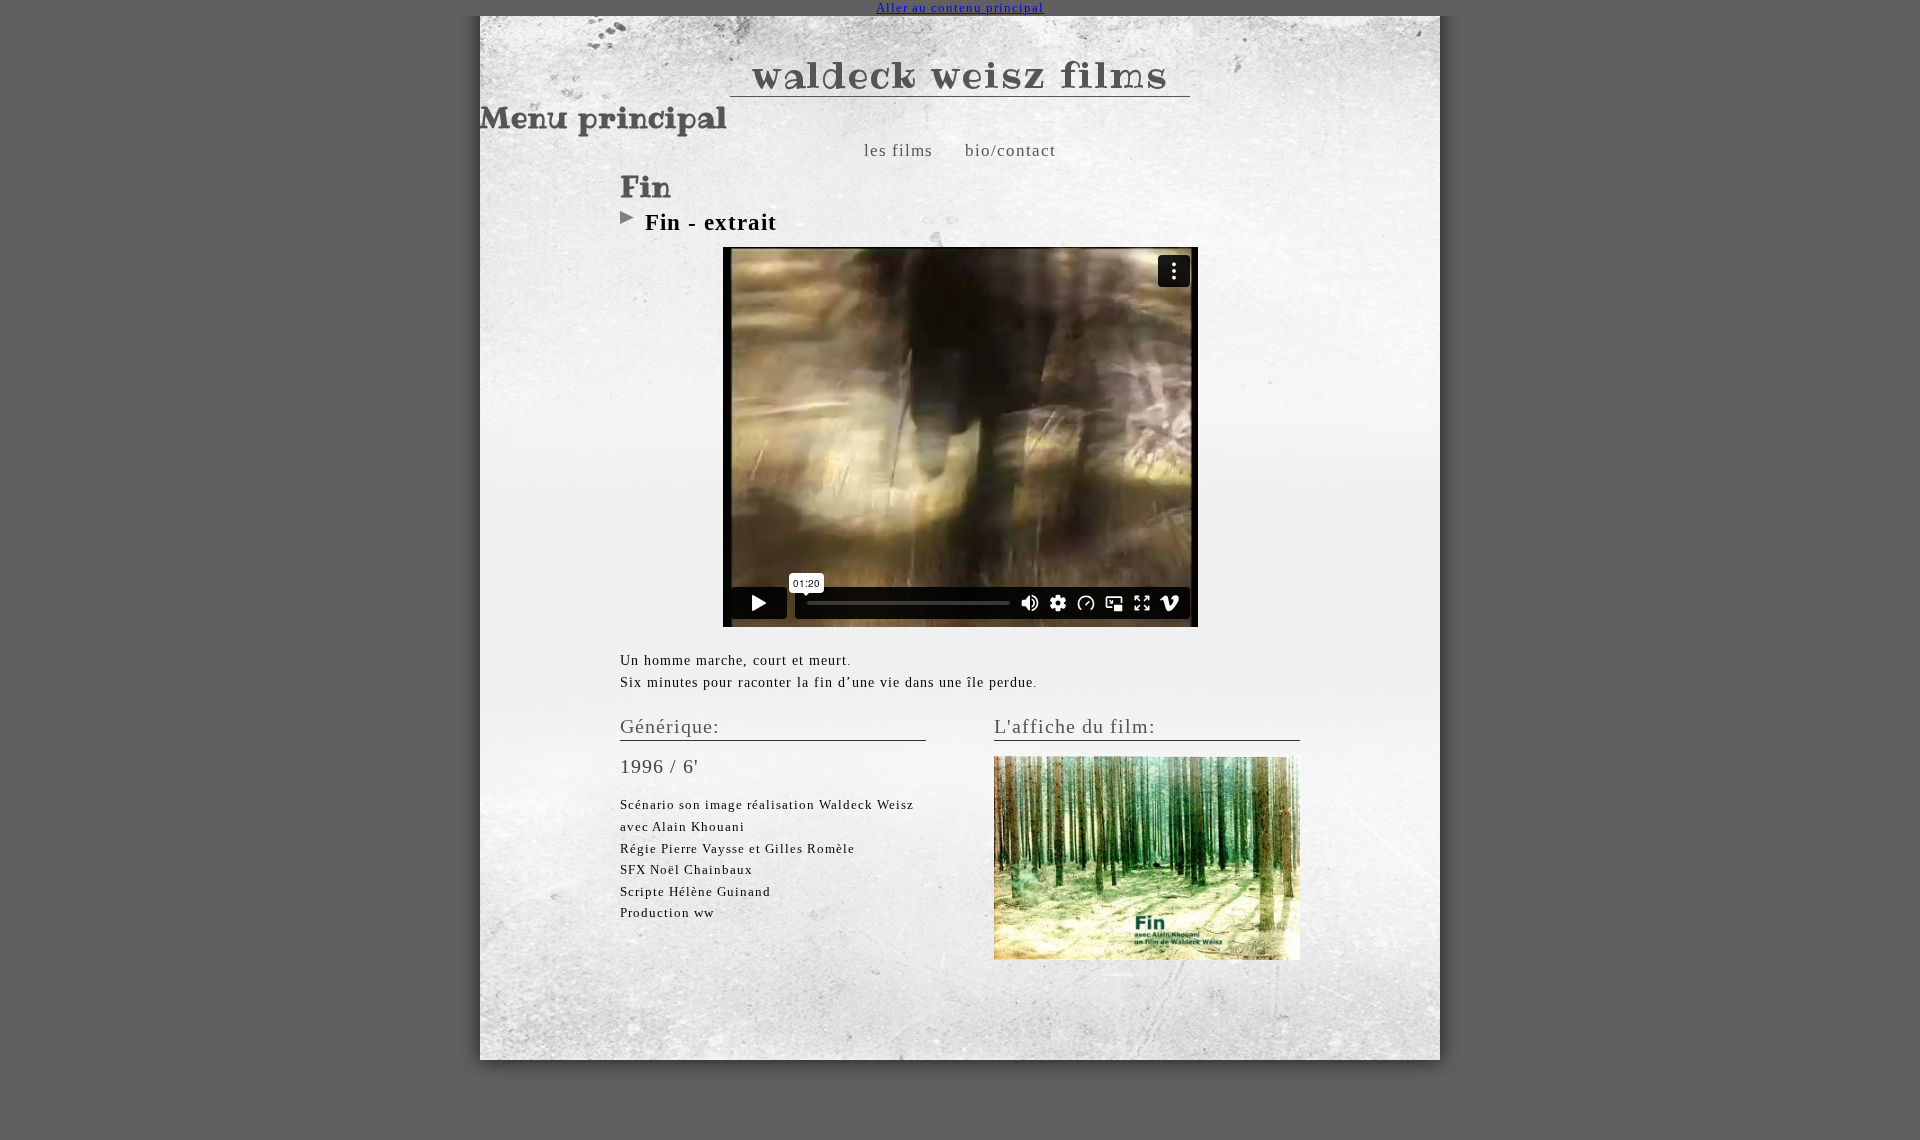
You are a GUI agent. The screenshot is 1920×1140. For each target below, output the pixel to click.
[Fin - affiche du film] (1147, 856)
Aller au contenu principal (960, 7)
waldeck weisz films (960, 74)
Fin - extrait (711, 222)
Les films (898, 150)
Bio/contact (1010, 150)
